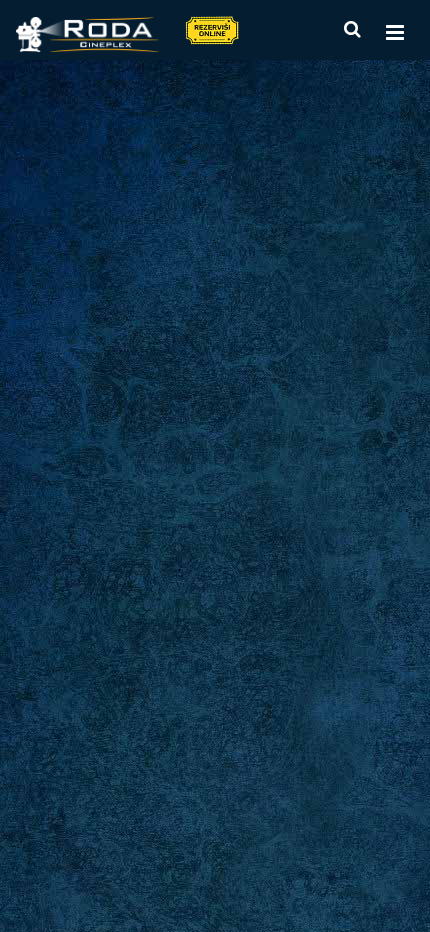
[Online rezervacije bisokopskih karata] (211, 29)
